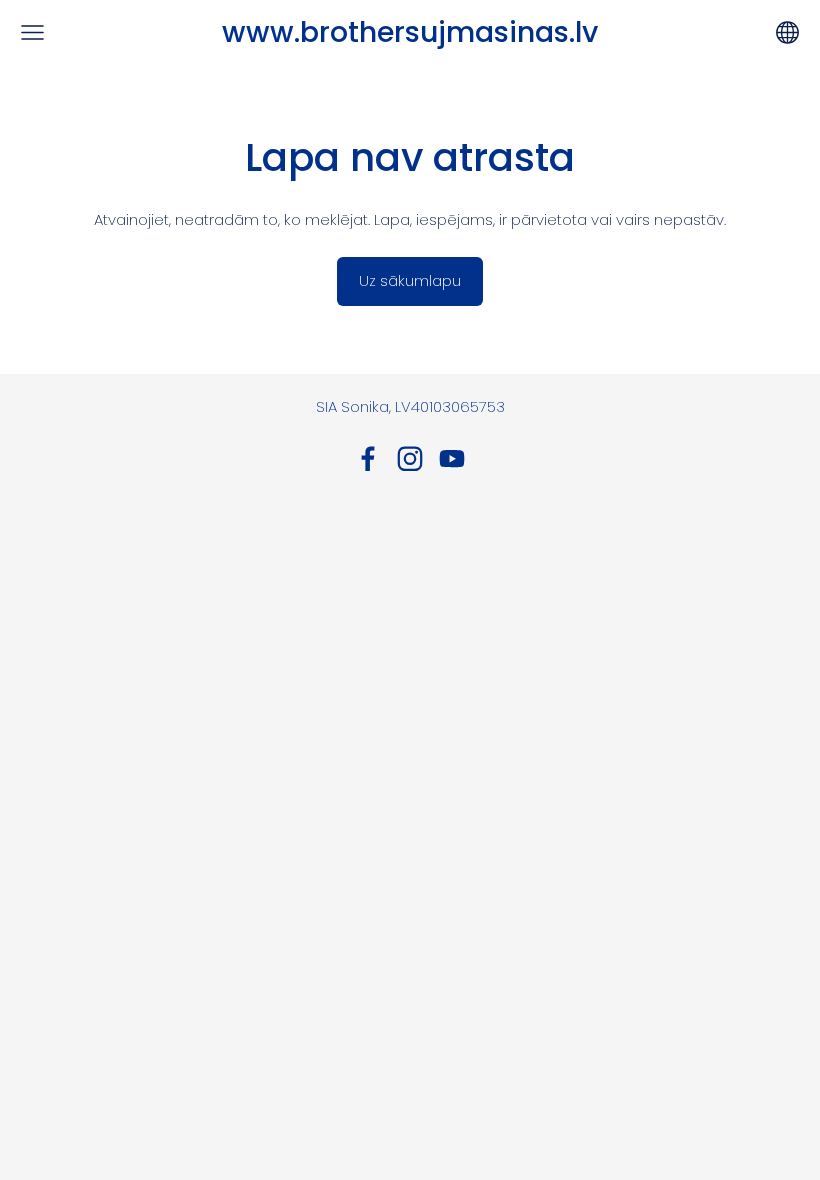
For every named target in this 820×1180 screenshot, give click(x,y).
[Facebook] (368, 459)
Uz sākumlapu (410, 280)
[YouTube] (452, 459)
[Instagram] (410, 459)
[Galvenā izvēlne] (32, 32)
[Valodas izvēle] (787, 32)
